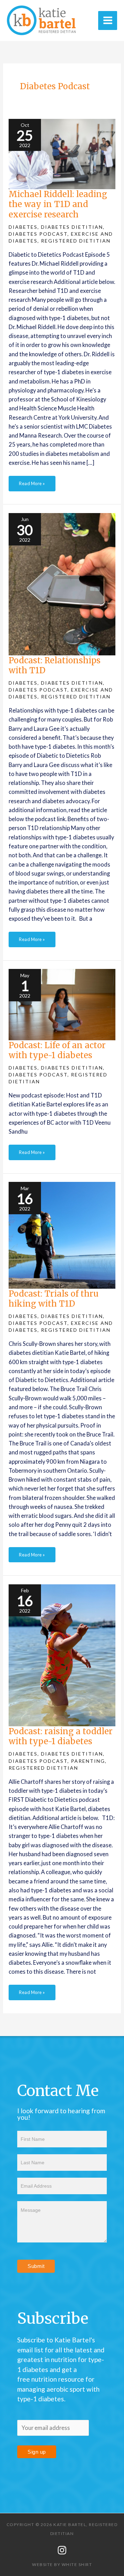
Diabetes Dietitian (72, 227)
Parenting (88, 1761)
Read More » (32, 481)
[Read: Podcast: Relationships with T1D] (62, 583)
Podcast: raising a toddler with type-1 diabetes (61, 1736)
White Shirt (77, 2564)
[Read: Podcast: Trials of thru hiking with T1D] (62, 1234)
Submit (36, 2266)
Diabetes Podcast (38, 234)
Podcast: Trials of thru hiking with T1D (54, 1299)
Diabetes (23, 227)
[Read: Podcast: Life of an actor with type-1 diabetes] (62, 1004)
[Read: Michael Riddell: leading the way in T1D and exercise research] (62, 153)
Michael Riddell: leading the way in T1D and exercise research (58, 204)
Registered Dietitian (76, 241)
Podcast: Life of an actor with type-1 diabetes (57, 1050)
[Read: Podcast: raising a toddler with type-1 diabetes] (62, 1654)
